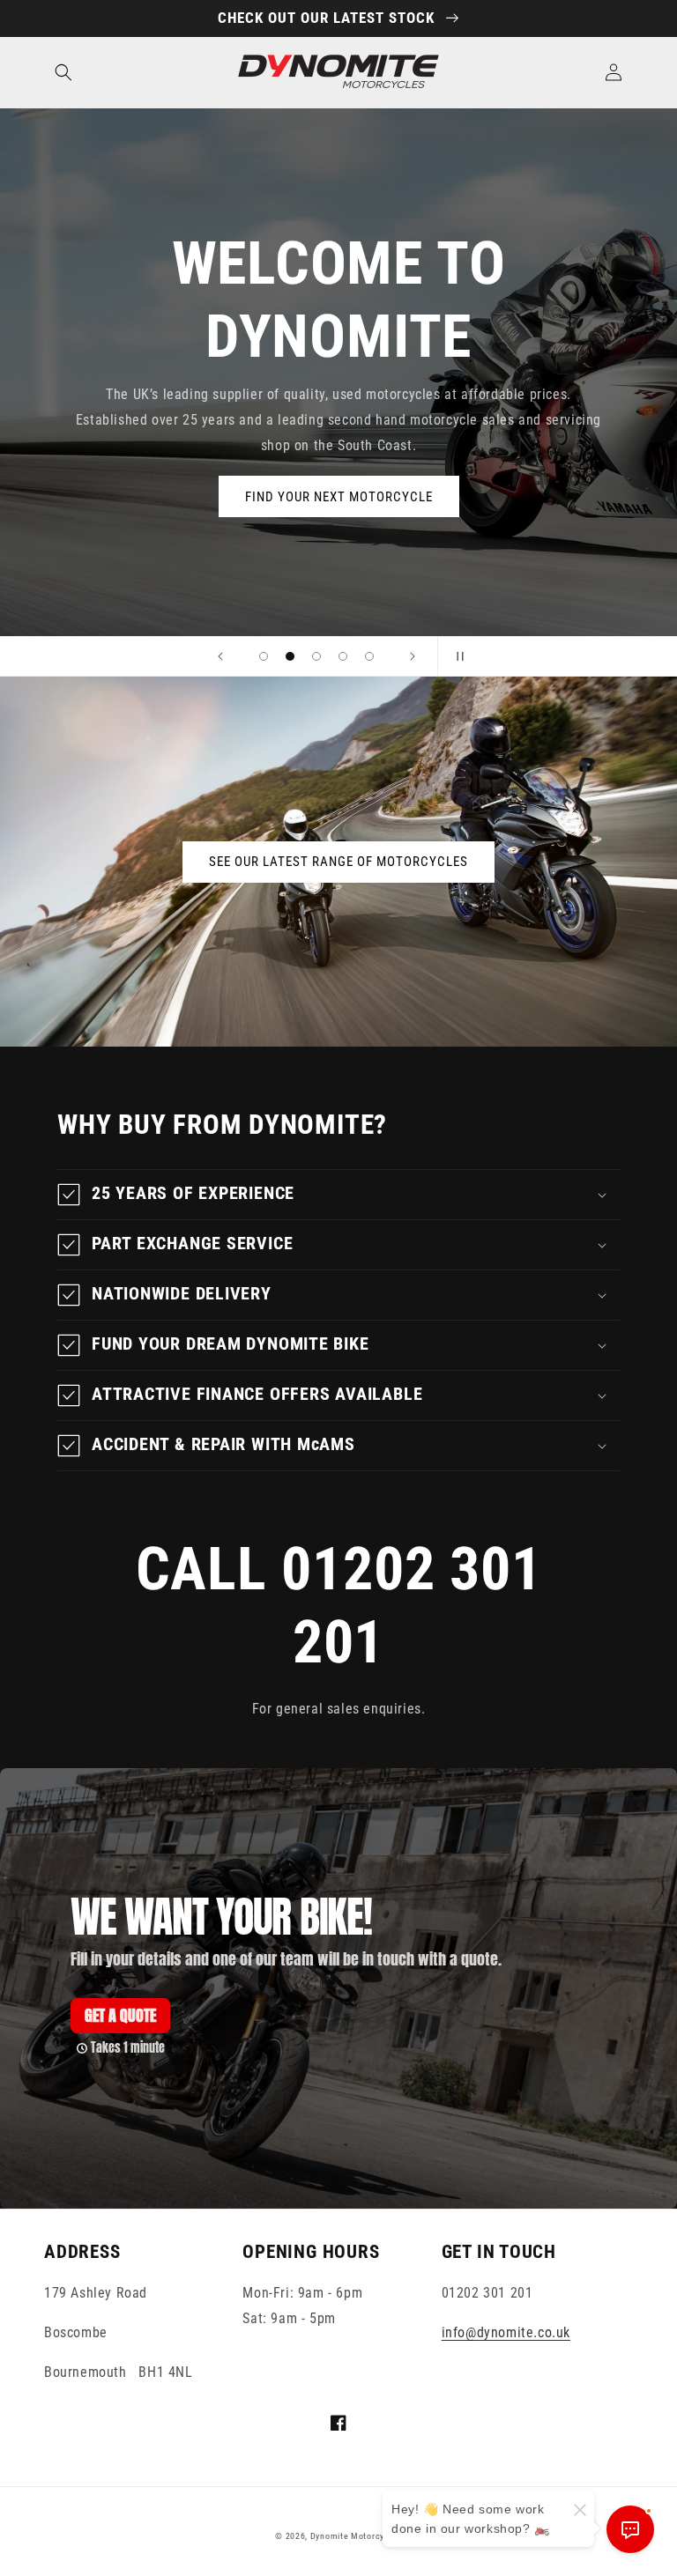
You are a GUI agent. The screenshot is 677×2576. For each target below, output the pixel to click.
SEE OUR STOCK (338, 537)
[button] (63, 72)
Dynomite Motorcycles (356, 2536)
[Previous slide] (220, 656)
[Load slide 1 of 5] (264, 656)
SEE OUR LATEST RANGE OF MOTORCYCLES (338, 862)
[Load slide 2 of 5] (290, 656)
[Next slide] (413, 656)
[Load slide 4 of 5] (343, 656)
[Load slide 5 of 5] (369, 656)
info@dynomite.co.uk (506, 2332)
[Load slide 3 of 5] (316, 656)
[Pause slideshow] (457, 656)
